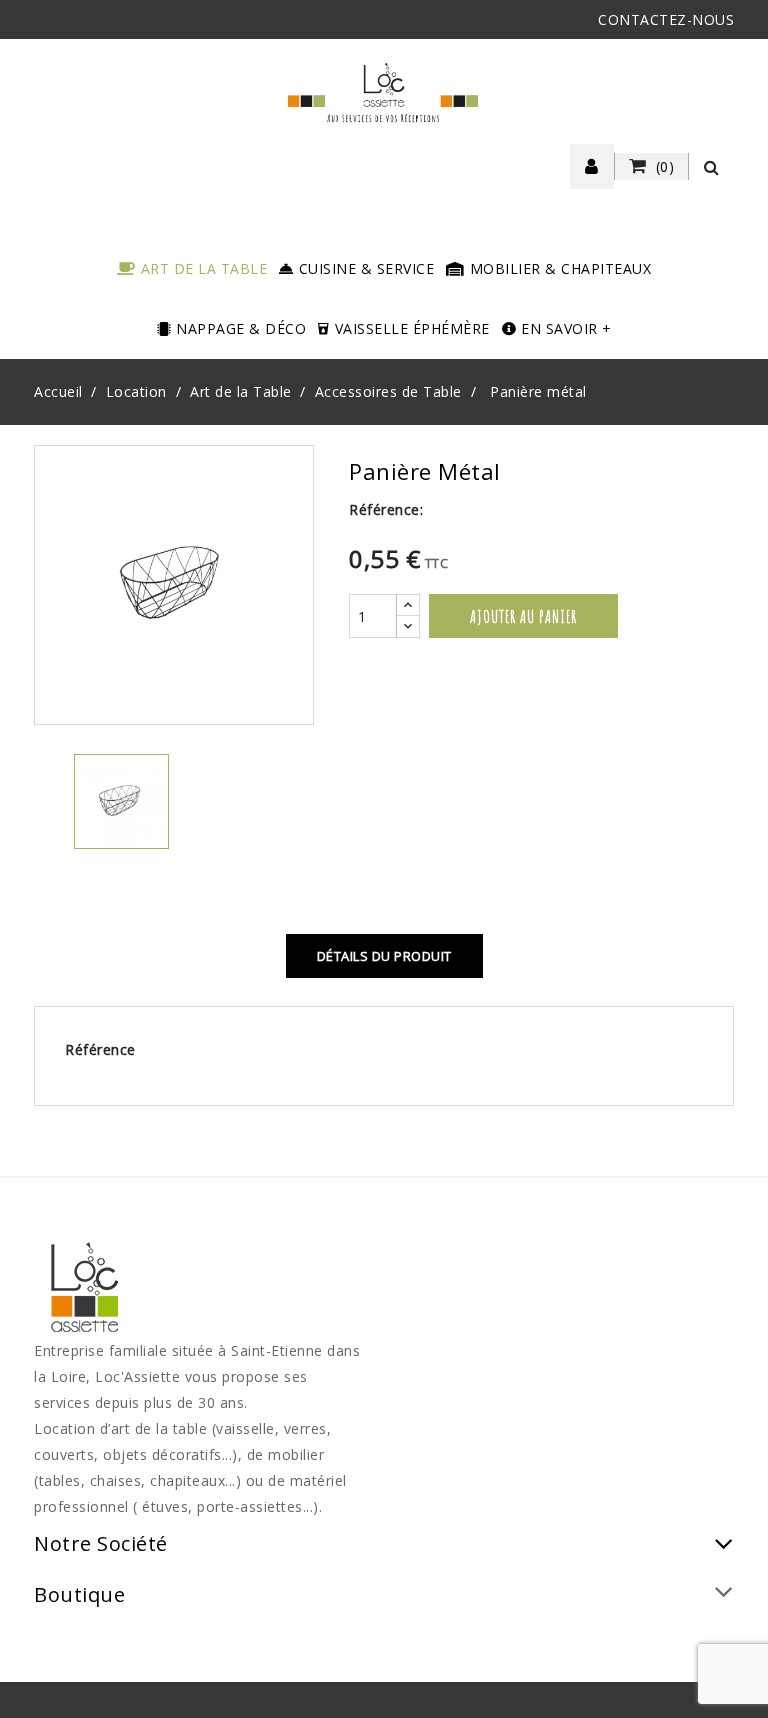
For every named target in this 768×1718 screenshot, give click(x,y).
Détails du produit (384, 956)
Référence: (386, 509)
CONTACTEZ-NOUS (666, 19)
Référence (100, 1049)
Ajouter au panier (523, 616)
